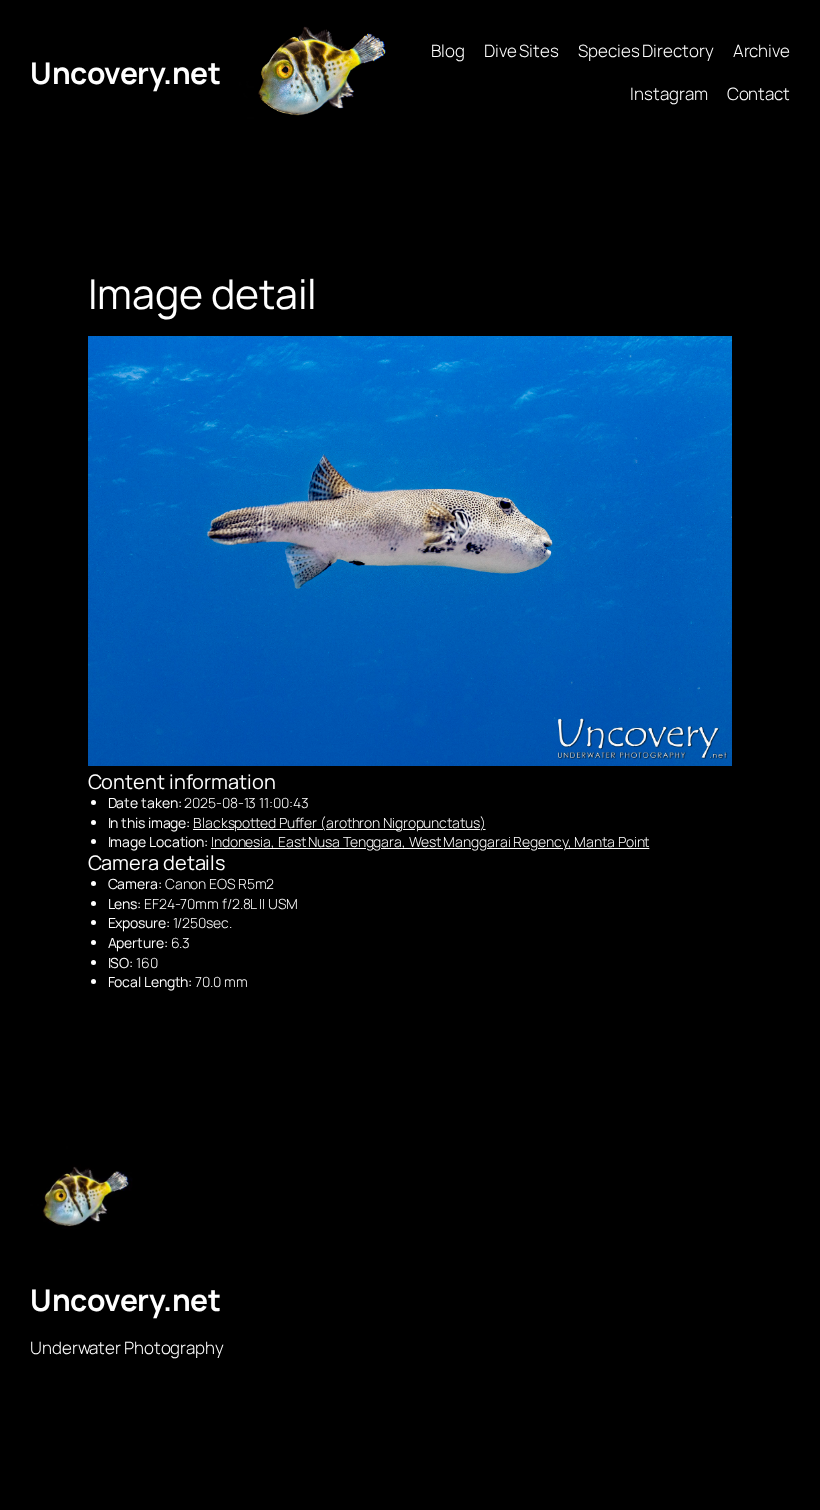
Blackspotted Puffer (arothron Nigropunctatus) (339, 822)
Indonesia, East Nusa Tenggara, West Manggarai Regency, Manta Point (430, 841)
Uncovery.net (125, 72)
